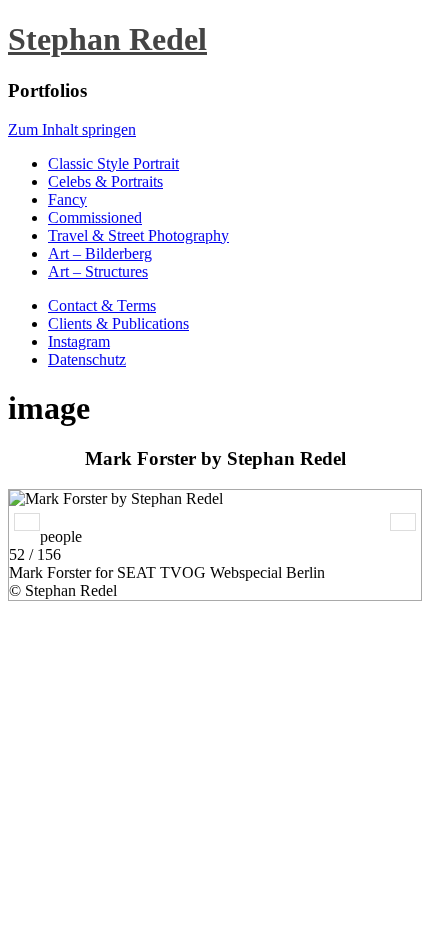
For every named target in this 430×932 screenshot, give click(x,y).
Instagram (79, 341)
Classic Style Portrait (113, 163)
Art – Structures (98, 271)
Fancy (67, 199)
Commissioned (95, 217)
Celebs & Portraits (105, 181)
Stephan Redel (107, 39)
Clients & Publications (118, 323)
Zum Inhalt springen (72, 129)
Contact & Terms (102, 305)
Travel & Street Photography (138, 235)
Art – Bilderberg (100, 253)
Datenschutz (87, 359)
